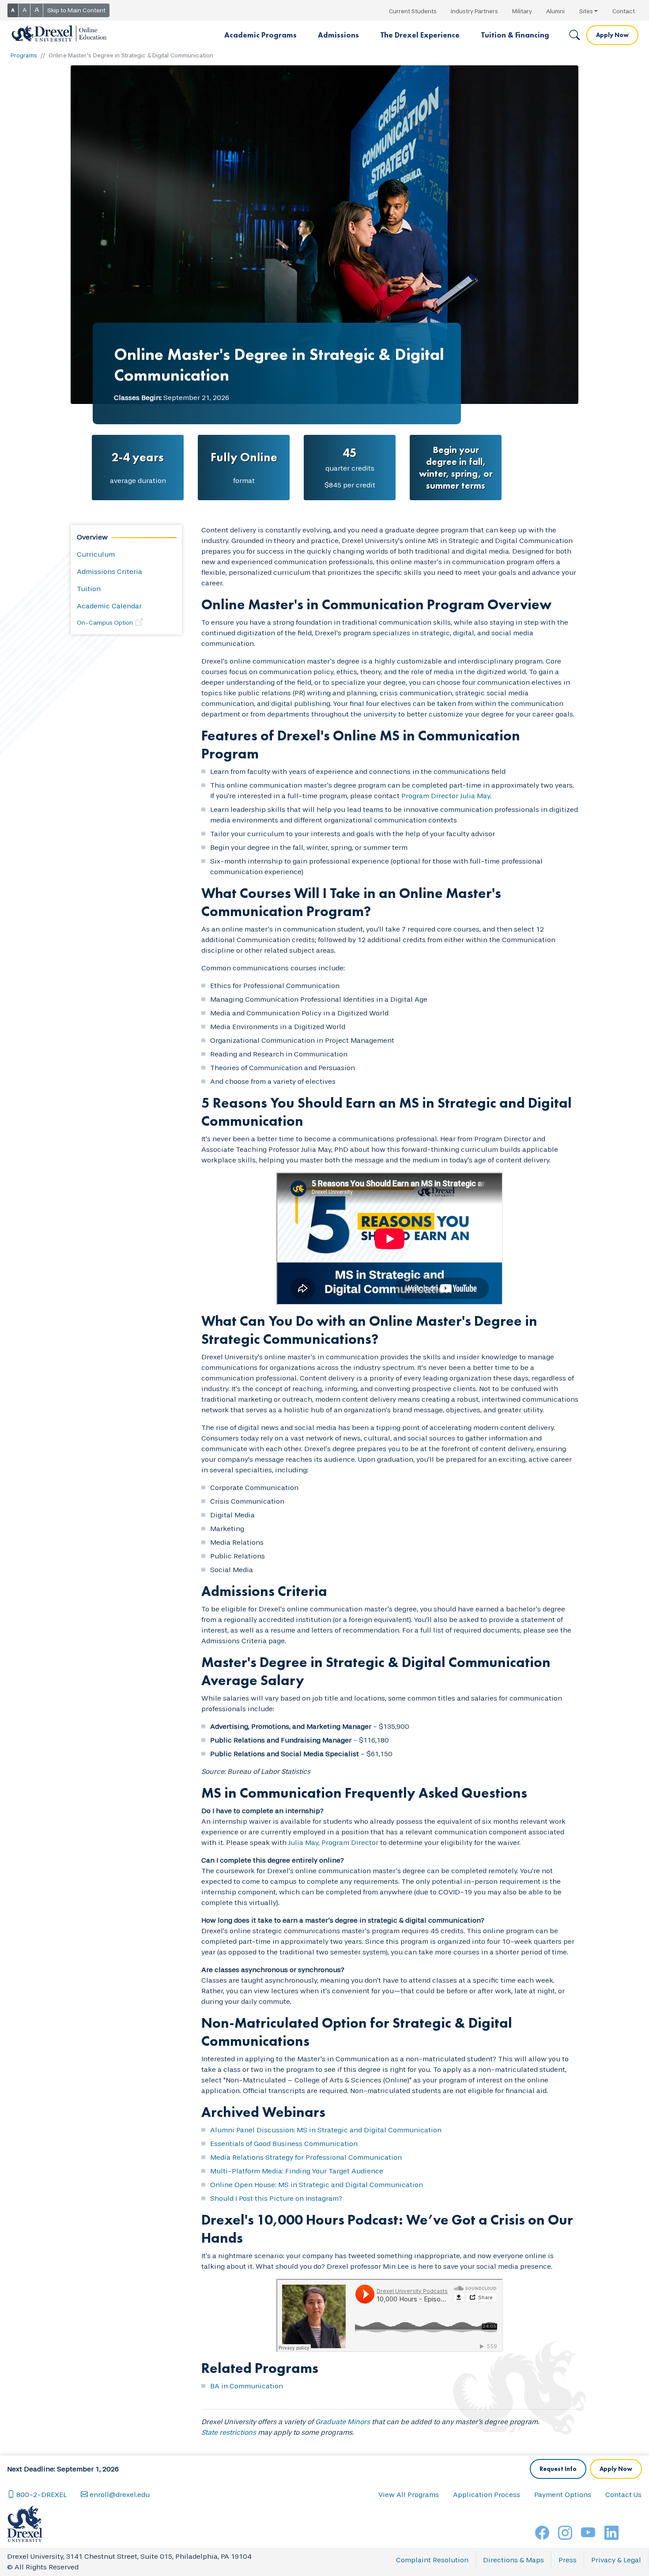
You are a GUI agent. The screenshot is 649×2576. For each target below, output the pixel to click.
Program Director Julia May (446, 796)
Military (522, 11)
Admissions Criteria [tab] (109, 571)
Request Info (558, 2469)
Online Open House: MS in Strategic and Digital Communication (317, 2185)
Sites (586, 11)
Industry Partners (474, 11)
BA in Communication (247, 2386)
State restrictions (229, 2432)
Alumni (555, 11)
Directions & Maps (513, 2560)
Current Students (413, 11)
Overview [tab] (92, 537)
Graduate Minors (343, 2422)
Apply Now (612, 35)
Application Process (487, 2495)
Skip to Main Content (76, 10)
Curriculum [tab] (96, 554)
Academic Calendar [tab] (109, 606)
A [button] (13, 10)
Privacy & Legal (616, 2560)
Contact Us (623, 2495)
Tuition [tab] (89, 589)
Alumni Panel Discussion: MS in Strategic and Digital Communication (326, 2130)
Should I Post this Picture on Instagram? (276, 2198)
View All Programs (409, 2495)
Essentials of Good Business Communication (284, 2144)
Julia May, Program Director (333, 1842)
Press (568, 2560)
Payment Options (563, 2495)
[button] (260, 35)
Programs (24, 55)
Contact (624, 11)
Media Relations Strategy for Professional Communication (306, 2157)
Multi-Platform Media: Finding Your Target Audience (297, 2171)
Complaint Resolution (432, 2560)
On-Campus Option (105, 623)
